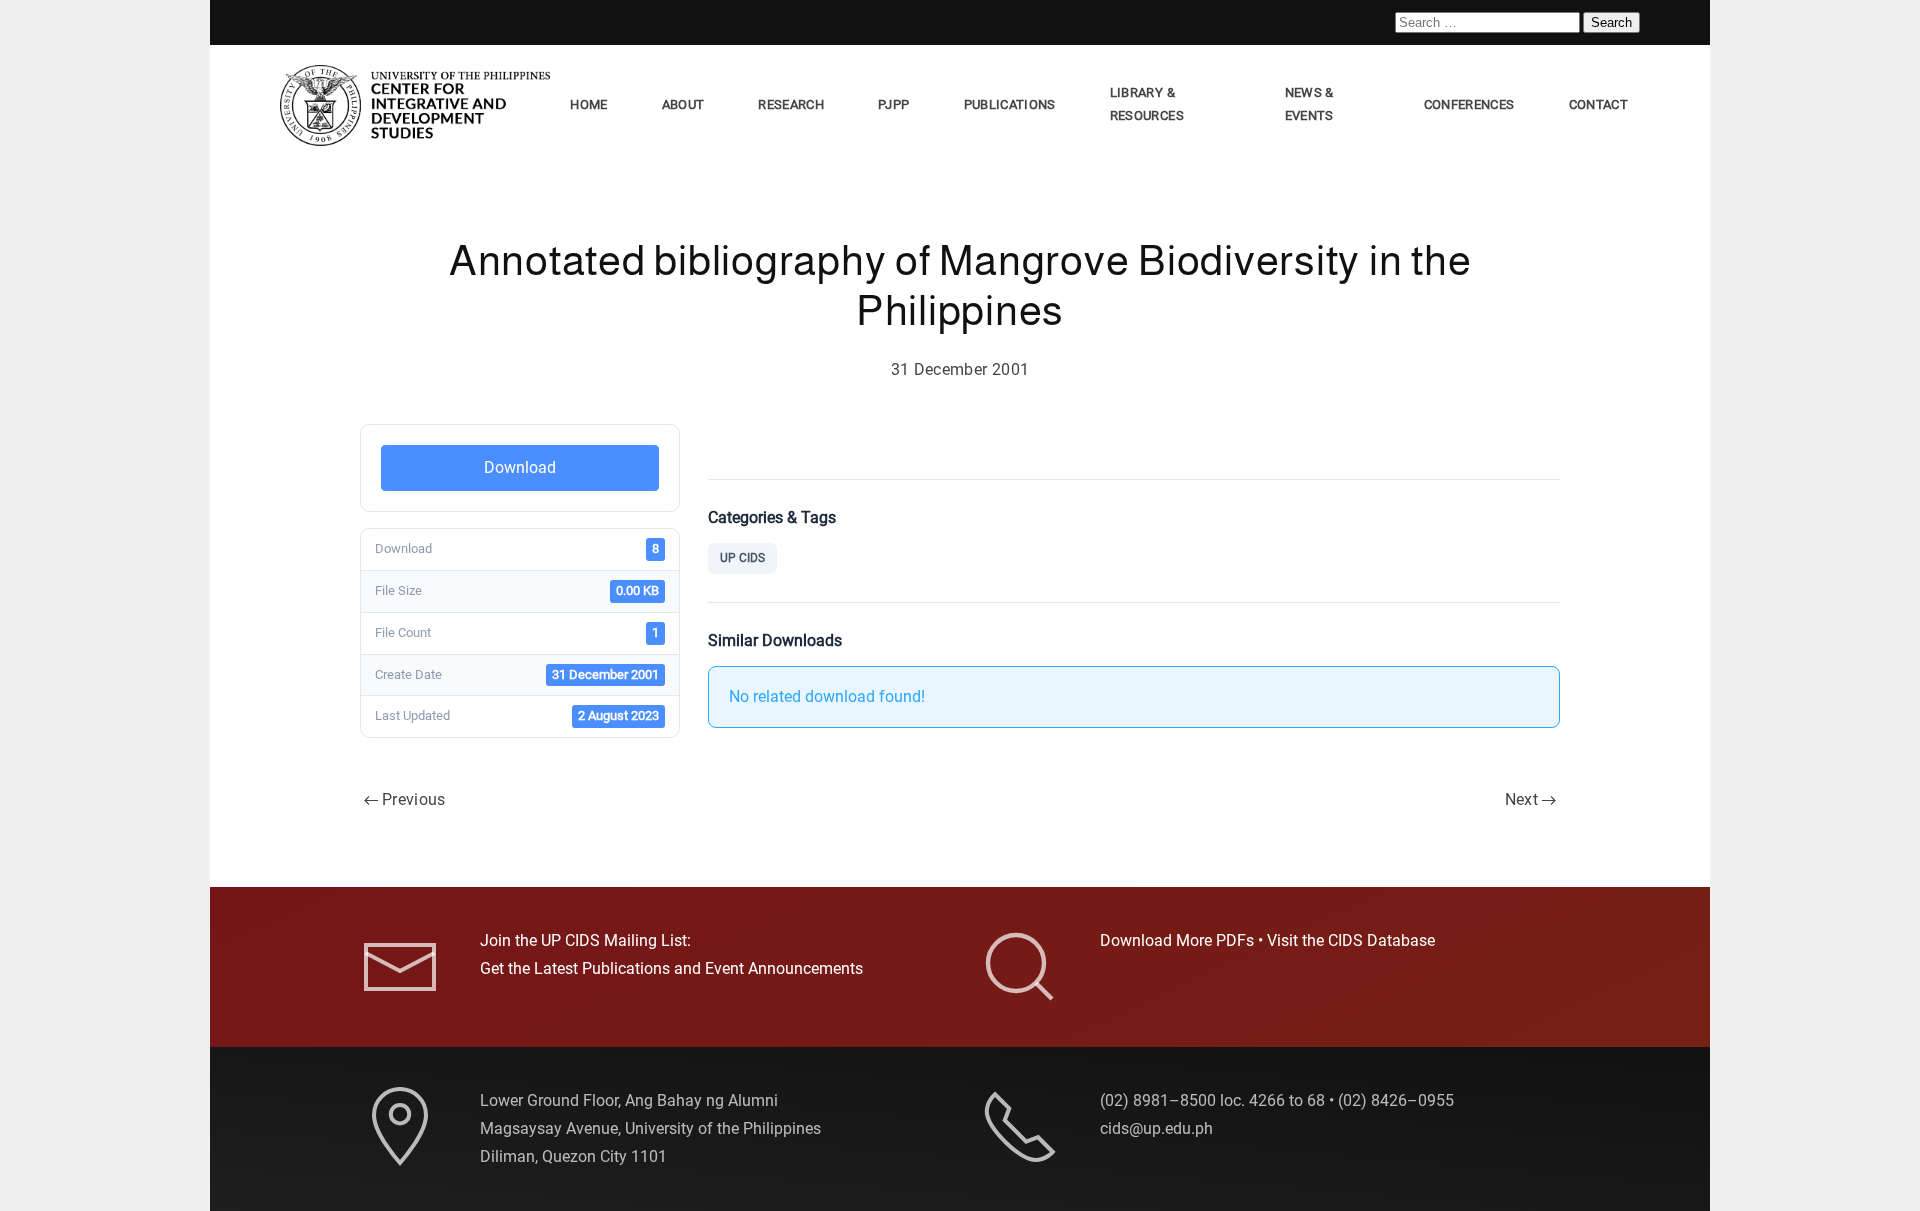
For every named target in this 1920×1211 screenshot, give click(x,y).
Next (1521, 799)
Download (520, 467)
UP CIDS (742, 558)
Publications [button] (1010, 104)
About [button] (683, 104)
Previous (414, 799)
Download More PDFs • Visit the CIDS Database (1267, 940)
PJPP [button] (893, 104)
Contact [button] (1598, 104)
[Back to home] (419, 105)
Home (588, 104)
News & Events (1309, 104)
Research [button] (791, 104)
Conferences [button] (1469, 104)
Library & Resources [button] (1147, 104)
